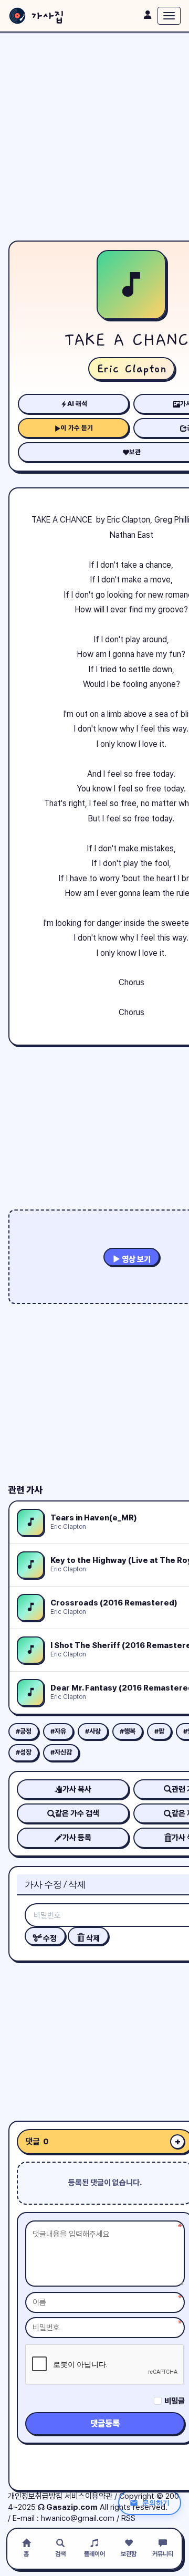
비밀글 (175, 2401)
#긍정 (24, 1731)
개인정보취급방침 (35, 2496)
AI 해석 (77, 404)
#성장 (24, 1752)
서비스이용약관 (88, 2496)
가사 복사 (77, 1789)
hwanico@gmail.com (78, 2518)
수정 (49, 1938)
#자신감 (61, 1752)
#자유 (58, 1731)
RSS (128, 2518)
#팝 (159, 1731)
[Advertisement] (94, 137)
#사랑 (93, 1731)
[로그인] (148, 15)
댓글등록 (105, 2423)
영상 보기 (135, 1259)
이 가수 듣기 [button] (77, 428)
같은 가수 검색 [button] (77, 1813)
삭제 (92, 1938)
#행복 (128, 1731)
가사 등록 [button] (77, 1838)
